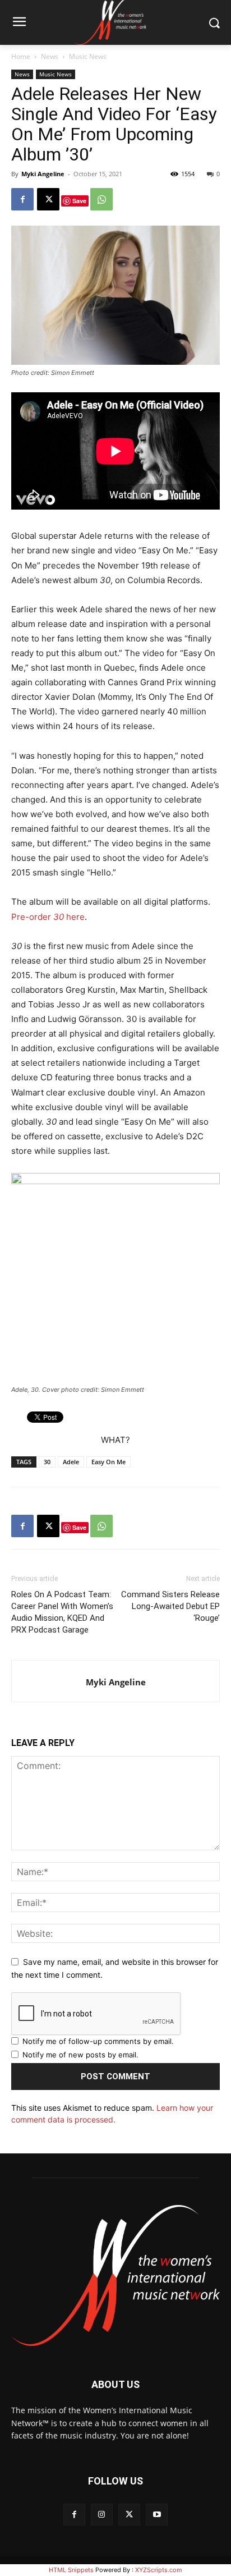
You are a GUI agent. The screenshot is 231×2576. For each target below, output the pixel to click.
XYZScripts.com (159, 2570)
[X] (48, 199)
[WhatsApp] (101, 199)
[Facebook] (22, 199)
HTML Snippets (71, 2570)
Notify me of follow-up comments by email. (98, 2041)
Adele (71, 1462)
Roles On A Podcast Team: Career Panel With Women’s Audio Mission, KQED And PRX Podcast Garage (62, 1612)
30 (47, 1462)
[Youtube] (157, 2515)
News (50, 56)
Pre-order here (48, 917)
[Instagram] (102, 2515)
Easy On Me (108, 1462)
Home (21, 56)
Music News (88, 56)
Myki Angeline (43, 174)
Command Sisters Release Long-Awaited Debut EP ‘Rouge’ (170, 1606)
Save (79, 201)
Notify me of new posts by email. (80, 2055)
